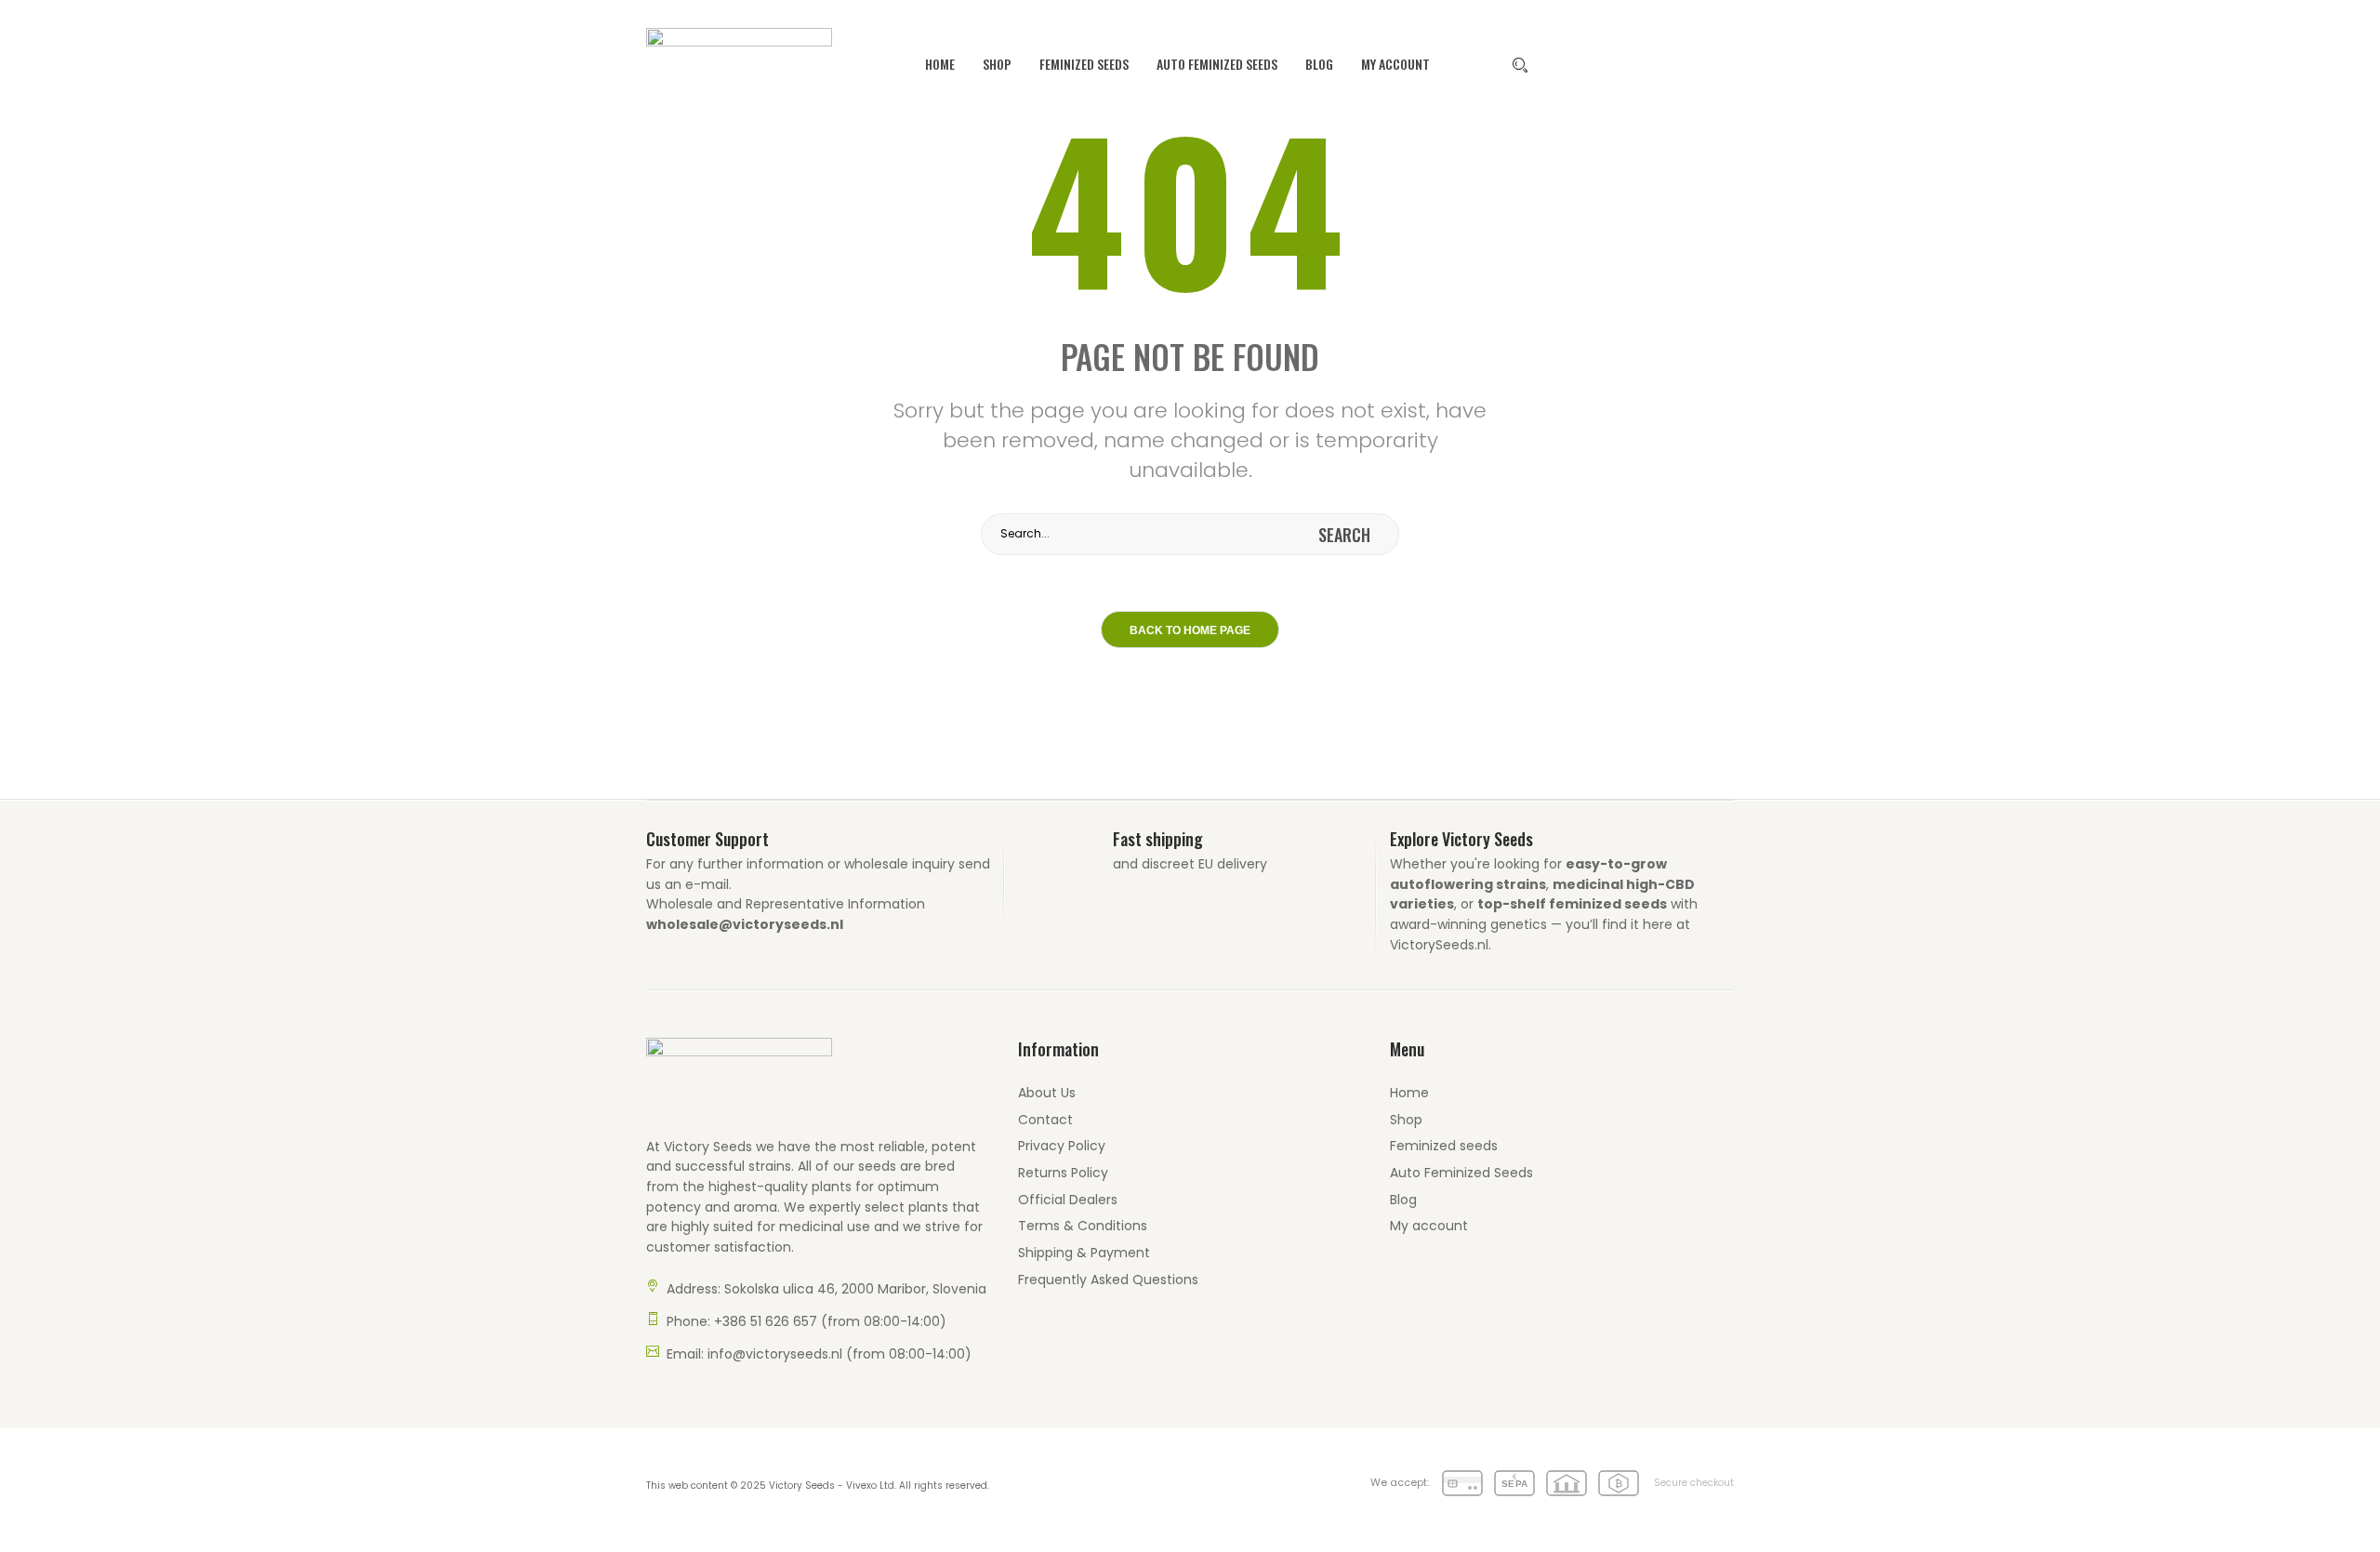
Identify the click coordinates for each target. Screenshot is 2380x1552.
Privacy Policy (1062, 1146)
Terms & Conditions (1083, 1226)
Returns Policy (1063, 1173)
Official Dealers (1068, 1200)
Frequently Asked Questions (1108, 1280)
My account (1395, 64)
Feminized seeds (1084, 64)
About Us (1047, 1093)
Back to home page (1190, 630)
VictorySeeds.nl (1439, 945)
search (1344, 535)
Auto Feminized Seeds (1217, 64)
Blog (1319, 64)
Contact (1045, 1120)
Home (940, 64)
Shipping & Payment (1084, 1253)
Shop (997, 64)
